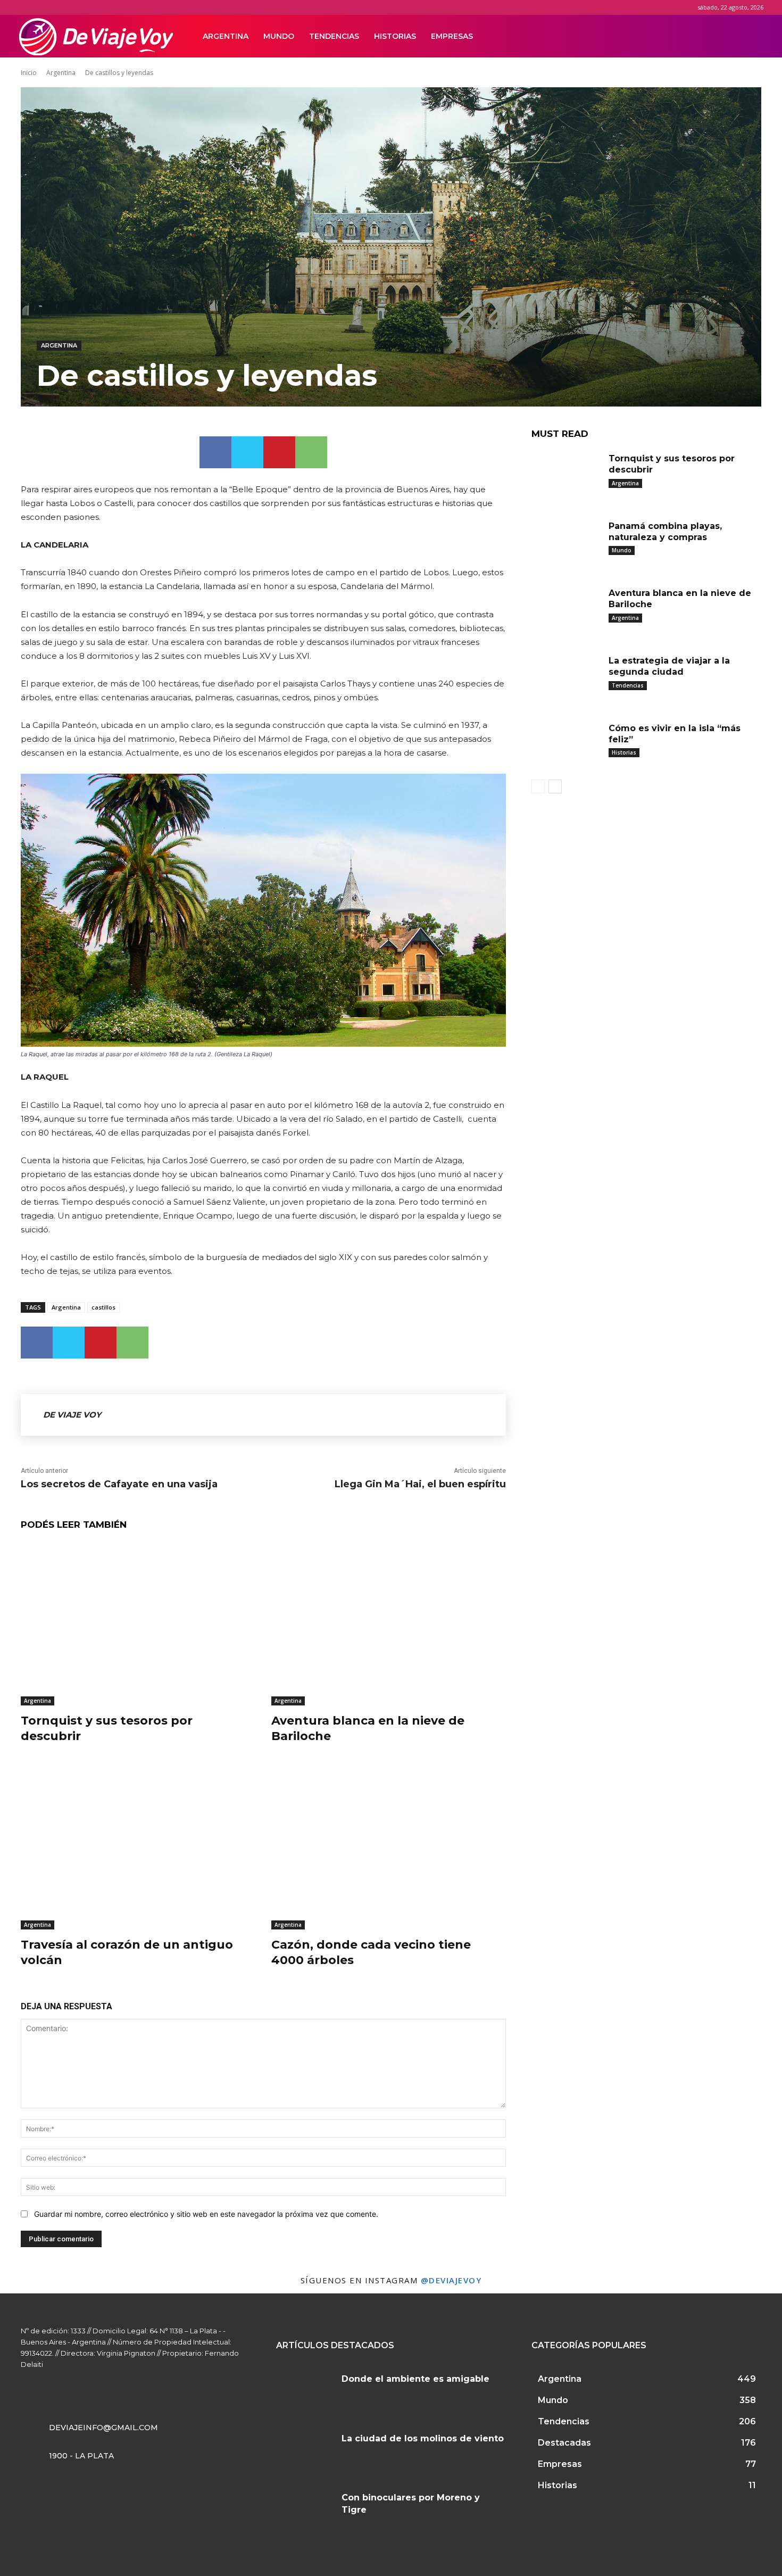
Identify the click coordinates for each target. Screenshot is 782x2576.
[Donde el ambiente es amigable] (305, 2392)
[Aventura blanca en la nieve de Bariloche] (389, 1624)
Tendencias (334, 36)
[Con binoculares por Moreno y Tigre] (305, 2511)
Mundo (279, 36)
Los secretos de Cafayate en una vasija (119, 1484)
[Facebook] (686, 36)
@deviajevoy (451, 2280)
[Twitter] (722, 36)
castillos (103, 1307)
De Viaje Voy (72, 1415)
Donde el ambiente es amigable (415, 2379)
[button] (751, 37)
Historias (395, 36)
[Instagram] (704, 36)
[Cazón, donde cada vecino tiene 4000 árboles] (389, 1848)
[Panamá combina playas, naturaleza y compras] (566, 542)
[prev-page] (538, 786)
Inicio (29, 73)
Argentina (226, 36)
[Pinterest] (279, 452)
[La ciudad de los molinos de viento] (305, 2451)
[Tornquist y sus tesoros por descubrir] (138, 1624)
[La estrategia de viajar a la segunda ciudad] (566, 677)
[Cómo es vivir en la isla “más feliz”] (566, 745)
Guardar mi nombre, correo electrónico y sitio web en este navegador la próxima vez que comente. (206, 2214)
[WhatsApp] (311, 452)
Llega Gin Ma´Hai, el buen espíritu (420, 1484)
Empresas (452, 36)
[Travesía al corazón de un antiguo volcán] (138, 1848)
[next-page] (555, 786)
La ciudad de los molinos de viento (423, 2438)
